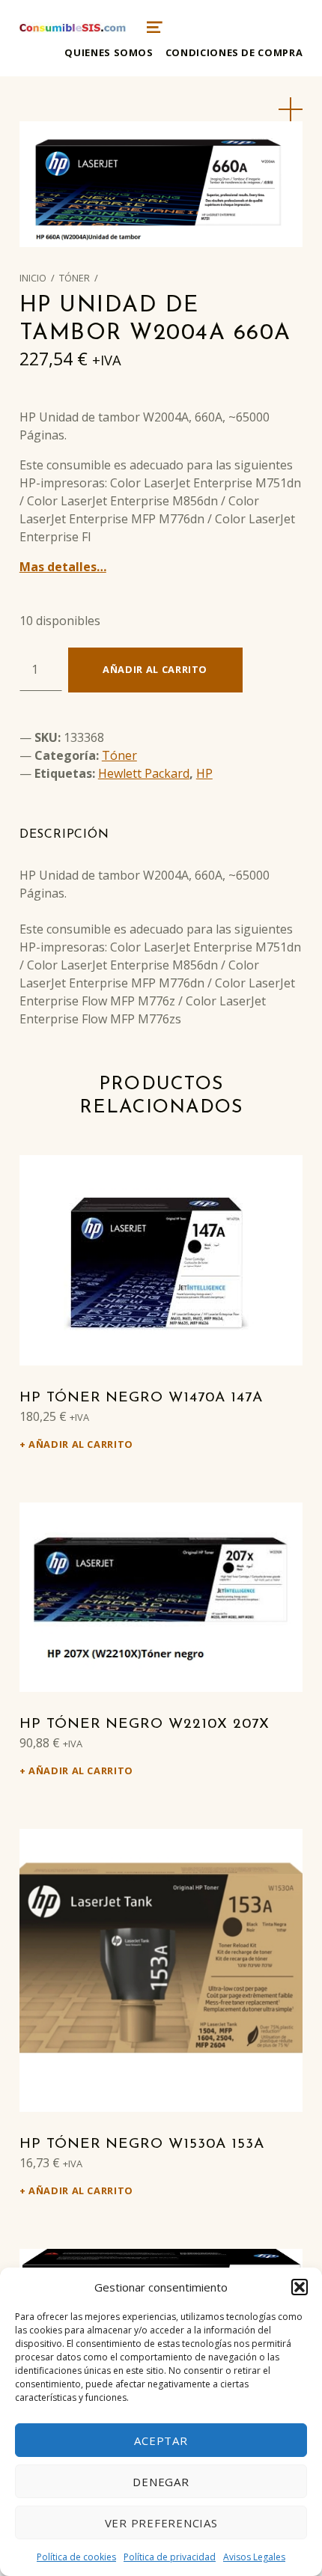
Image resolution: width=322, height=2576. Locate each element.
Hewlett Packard (144, 773)
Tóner (75, 278)
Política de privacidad (170, 2557)
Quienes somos (109, 52)
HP (204, 773)
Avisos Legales (254, 2557)
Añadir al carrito (155, 669)
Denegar (161, 2482)
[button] (300, 2287)
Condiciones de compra (234, 52)
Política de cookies (76, 2557)
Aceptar (161, 2440)
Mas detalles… (63, 567)
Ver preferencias (161, 2523)
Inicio (33, 278)
